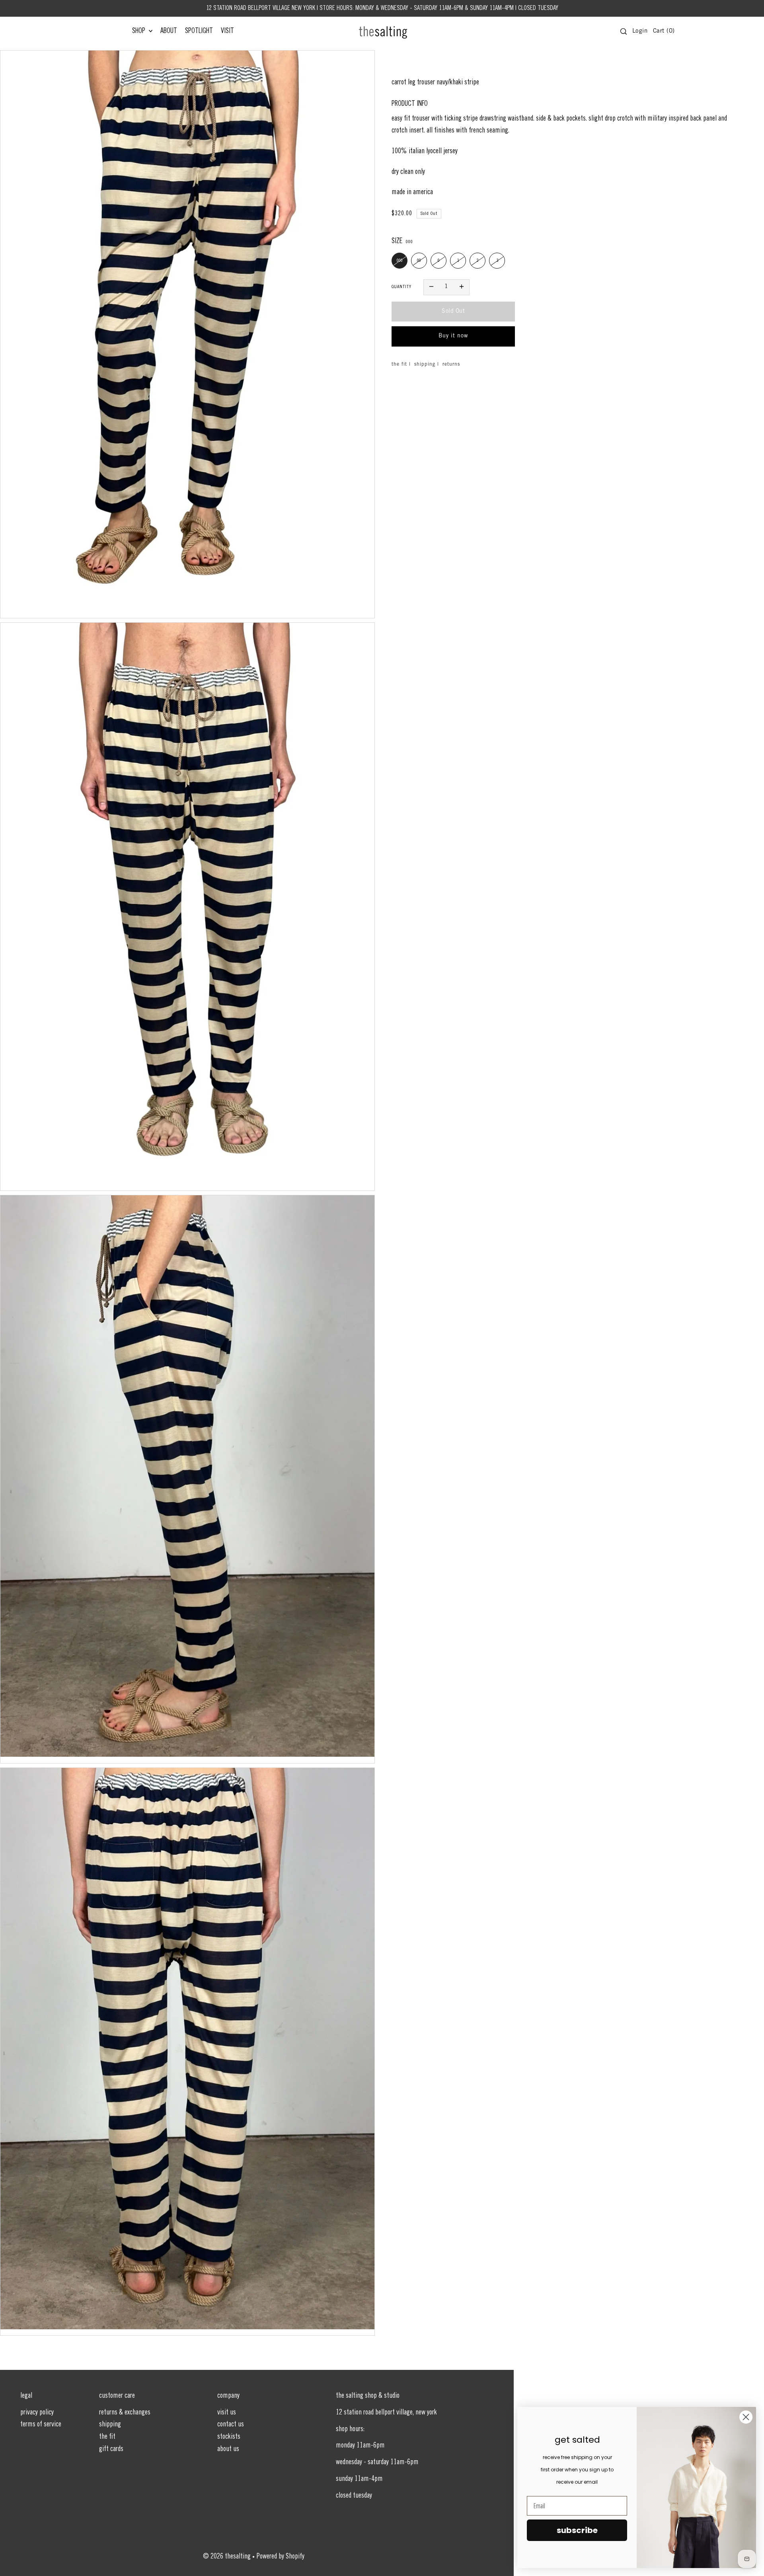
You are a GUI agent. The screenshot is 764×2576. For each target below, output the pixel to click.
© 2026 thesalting (227, 2557)
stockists (229, 2437)
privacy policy (37, 2413)
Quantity (401, 287)
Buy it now (453, 336)
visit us (227, 2413)
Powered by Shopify (281, 2557)
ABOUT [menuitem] (169, 31)
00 (419, 261)
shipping (425, 364)
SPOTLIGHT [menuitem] (199, 31)
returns (451, 364)
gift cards (111, 2449)
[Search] (624, 31)
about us (228, 2449)
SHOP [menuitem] (139, 31)
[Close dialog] (746, 2417)
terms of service (41, 2425)
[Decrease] (431, 287)
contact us (231, 2425)
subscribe (577, 2530)
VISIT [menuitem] (227, 31)
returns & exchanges (125, 2413)
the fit (399, 364)
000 (400, 261)
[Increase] (462, 287)
